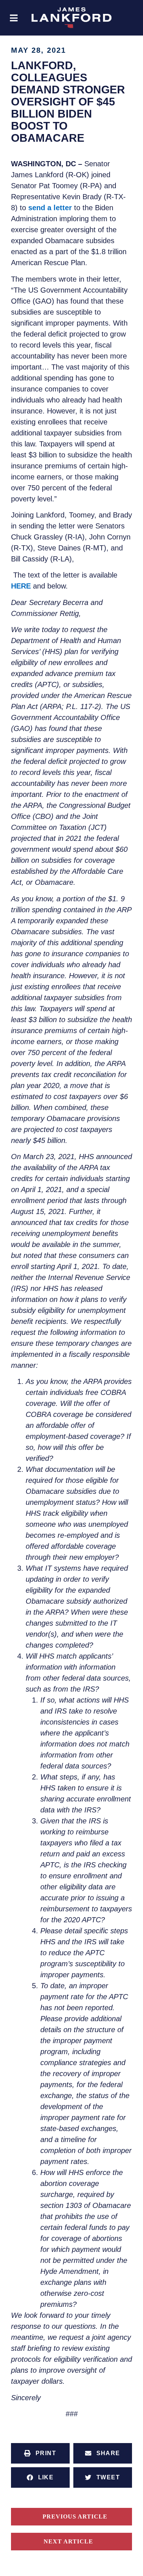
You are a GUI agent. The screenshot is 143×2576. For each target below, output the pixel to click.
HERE (21, 586)
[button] (14, 18)
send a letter (51, 208)
